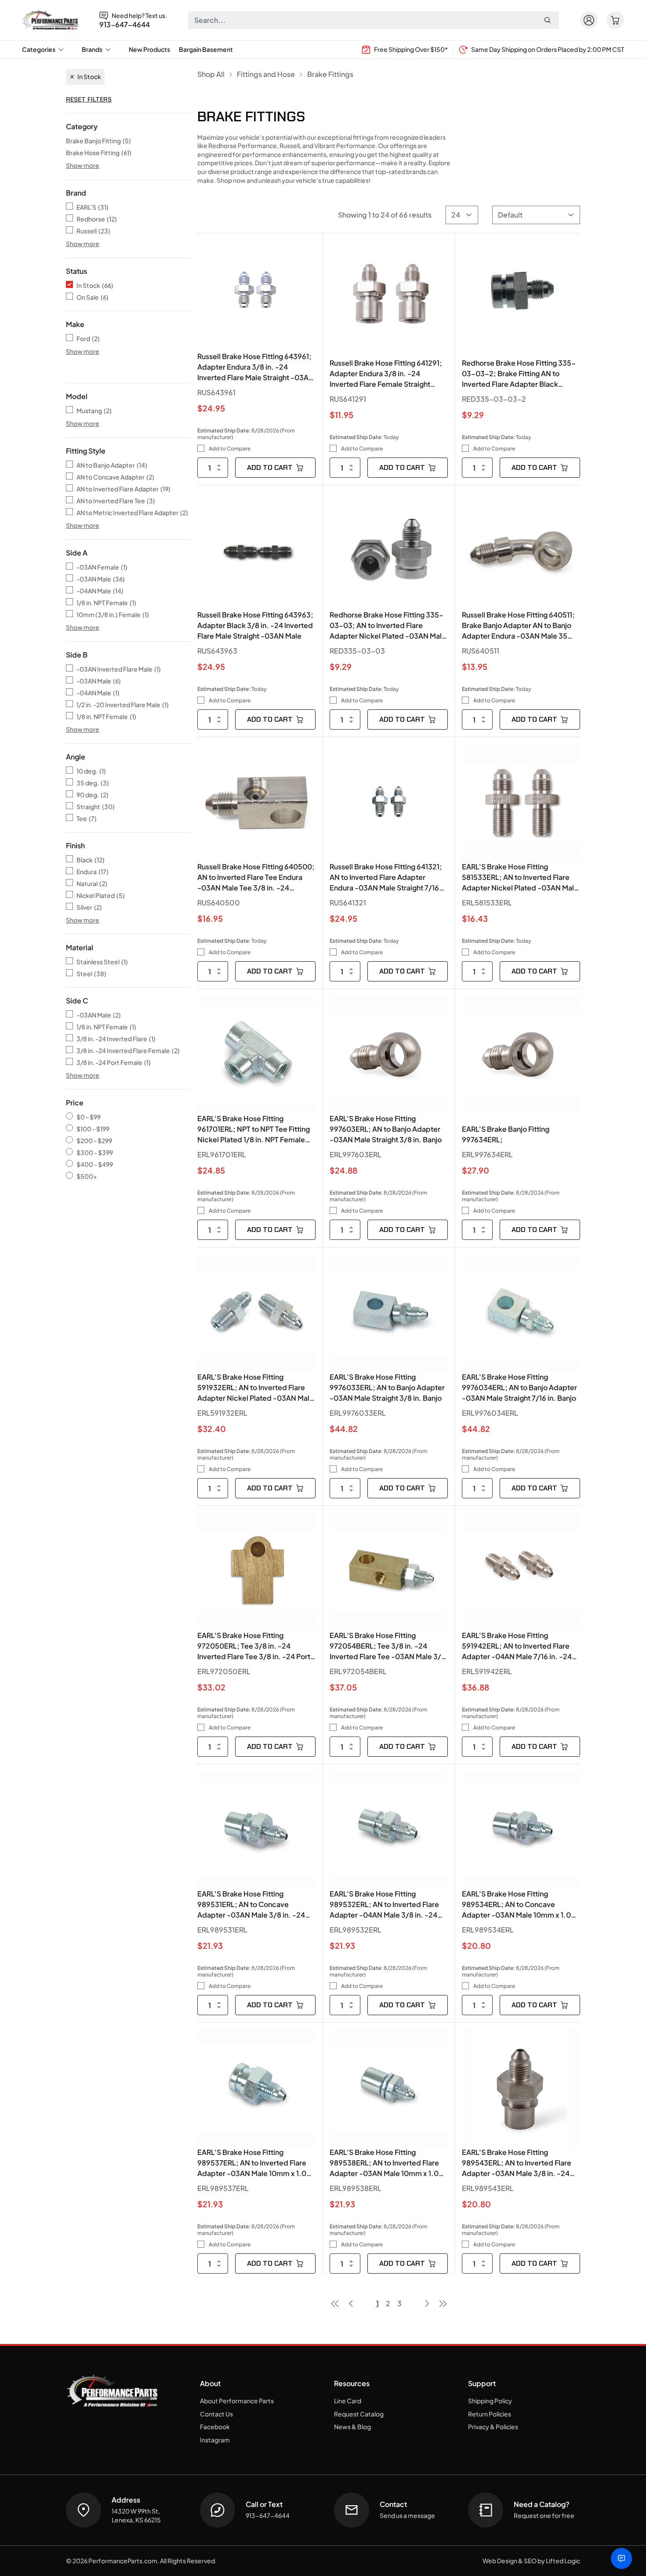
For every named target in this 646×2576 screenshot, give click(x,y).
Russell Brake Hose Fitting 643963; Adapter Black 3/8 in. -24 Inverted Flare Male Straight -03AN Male (255, 625)
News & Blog (352, 2427)
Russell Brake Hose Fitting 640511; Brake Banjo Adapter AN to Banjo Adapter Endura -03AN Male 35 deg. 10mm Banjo (518, 626)
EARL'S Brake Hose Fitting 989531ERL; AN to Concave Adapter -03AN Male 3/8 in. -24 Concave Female (251, 1905)
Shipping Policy (490, 2401)
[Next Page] (427, 2304)
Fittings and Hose (266, 74)
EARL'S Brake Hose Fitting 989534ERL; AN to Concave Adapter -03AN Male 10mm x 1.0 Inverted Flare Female (516, 1905)
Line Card (348, 2401)
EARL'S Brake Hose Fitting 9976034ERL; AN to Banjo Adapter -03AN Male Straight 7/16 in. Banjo (519, 1387)
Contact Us (216, 2414)
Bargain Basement (206, 49)
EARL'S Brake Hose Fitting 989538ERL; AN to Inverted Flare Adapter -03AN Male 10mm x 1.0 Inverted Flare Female (384, 2163)
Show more (83, 165)
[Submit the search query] (548, 20)
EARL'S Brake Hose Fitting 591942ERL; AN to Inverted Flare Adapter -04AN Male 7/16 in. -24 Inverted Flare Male (517, 1646)
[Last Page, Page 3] (443, 2304)
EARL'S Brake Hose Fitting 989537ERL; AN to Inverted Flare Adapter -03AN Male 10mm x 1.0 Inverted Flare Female (252, 2163)
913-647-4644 (125, 25)
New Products (149, 49)
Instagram (215, 2440)
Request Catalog (359, 2414)
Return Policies (490, 2414)
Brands (92, 49)
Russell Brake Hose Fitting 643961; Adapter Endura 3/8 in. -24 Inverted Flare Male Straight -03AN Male (256, 367)
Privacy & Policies (493, 2427)
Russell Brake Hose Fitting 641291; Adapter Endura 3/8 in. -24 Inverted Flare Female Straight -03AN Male (386, 374)
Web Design (500, 2561)
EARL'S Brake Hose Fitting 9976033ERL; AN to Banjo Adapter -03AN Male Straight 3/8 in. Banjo (387, 1387)
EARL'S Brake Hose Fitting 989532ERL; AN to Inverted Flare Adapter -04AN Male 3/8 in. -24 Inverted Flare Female (384, 1905)
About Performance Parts (237, 2401)
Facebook (215, 2427)
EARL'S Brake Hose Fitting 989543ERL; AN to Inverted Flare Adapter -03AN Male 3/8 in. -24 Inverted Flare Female (517, 2163)
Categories (39, 49)
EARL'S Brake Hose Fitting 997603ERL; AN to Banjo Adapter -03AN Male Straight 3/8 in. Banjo (386, 1129)
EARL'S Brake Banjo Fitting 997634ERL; (506, 1134)
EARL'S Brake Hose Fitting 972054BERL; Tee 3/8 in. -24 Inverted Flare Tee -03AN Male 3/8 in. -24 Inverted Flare (388, 1646)
